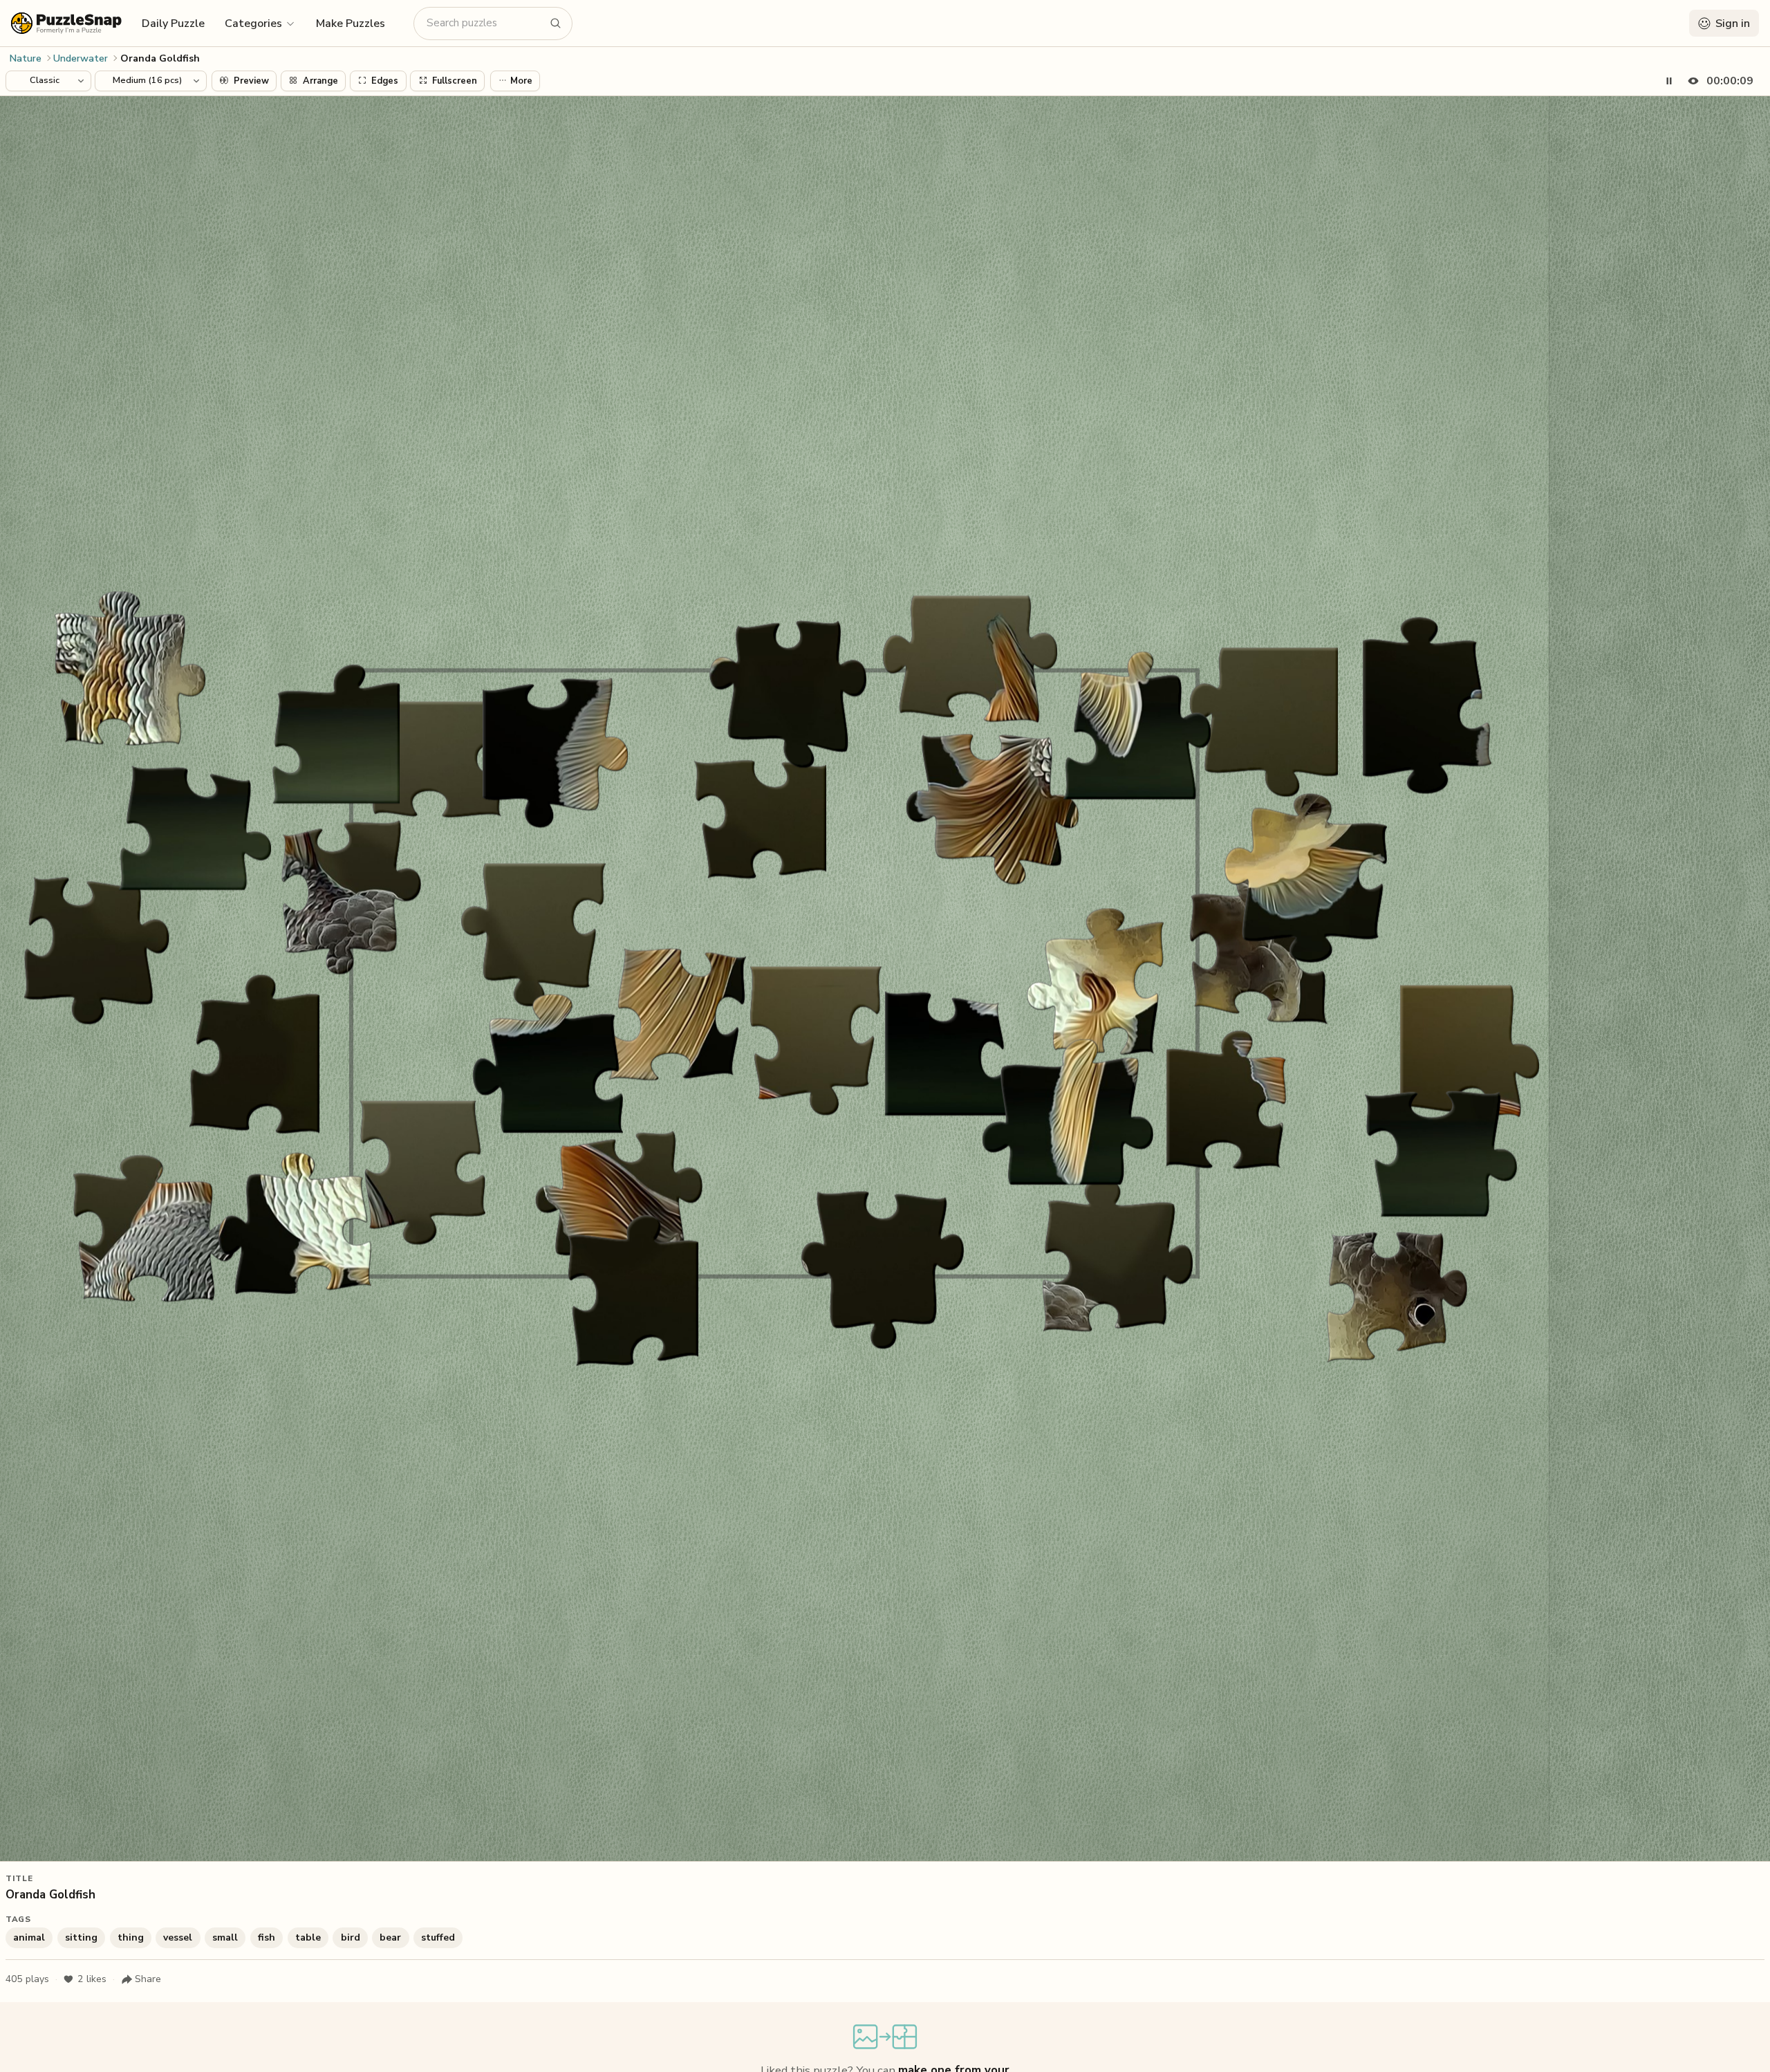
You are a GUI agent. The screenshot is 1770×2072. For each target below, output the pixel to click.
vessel (178, 1937)
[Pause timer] (1669, 81)
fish (267, 1937)
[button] (260, 23)
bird (351, 1937)
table (308, 1937)
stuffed (438, 1937)
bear (390, 1937)
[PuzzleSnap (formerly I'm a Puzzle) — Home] (66, 23)
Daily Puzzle (173, 24)
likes (92, 1979)
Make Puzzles (351, 24)
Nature (26, 58)
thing (131, 1937)
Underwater (81, 58)
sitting (81, 1937)
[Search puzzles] (556, 24)
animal (29, 1937)
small (225, 1937)
